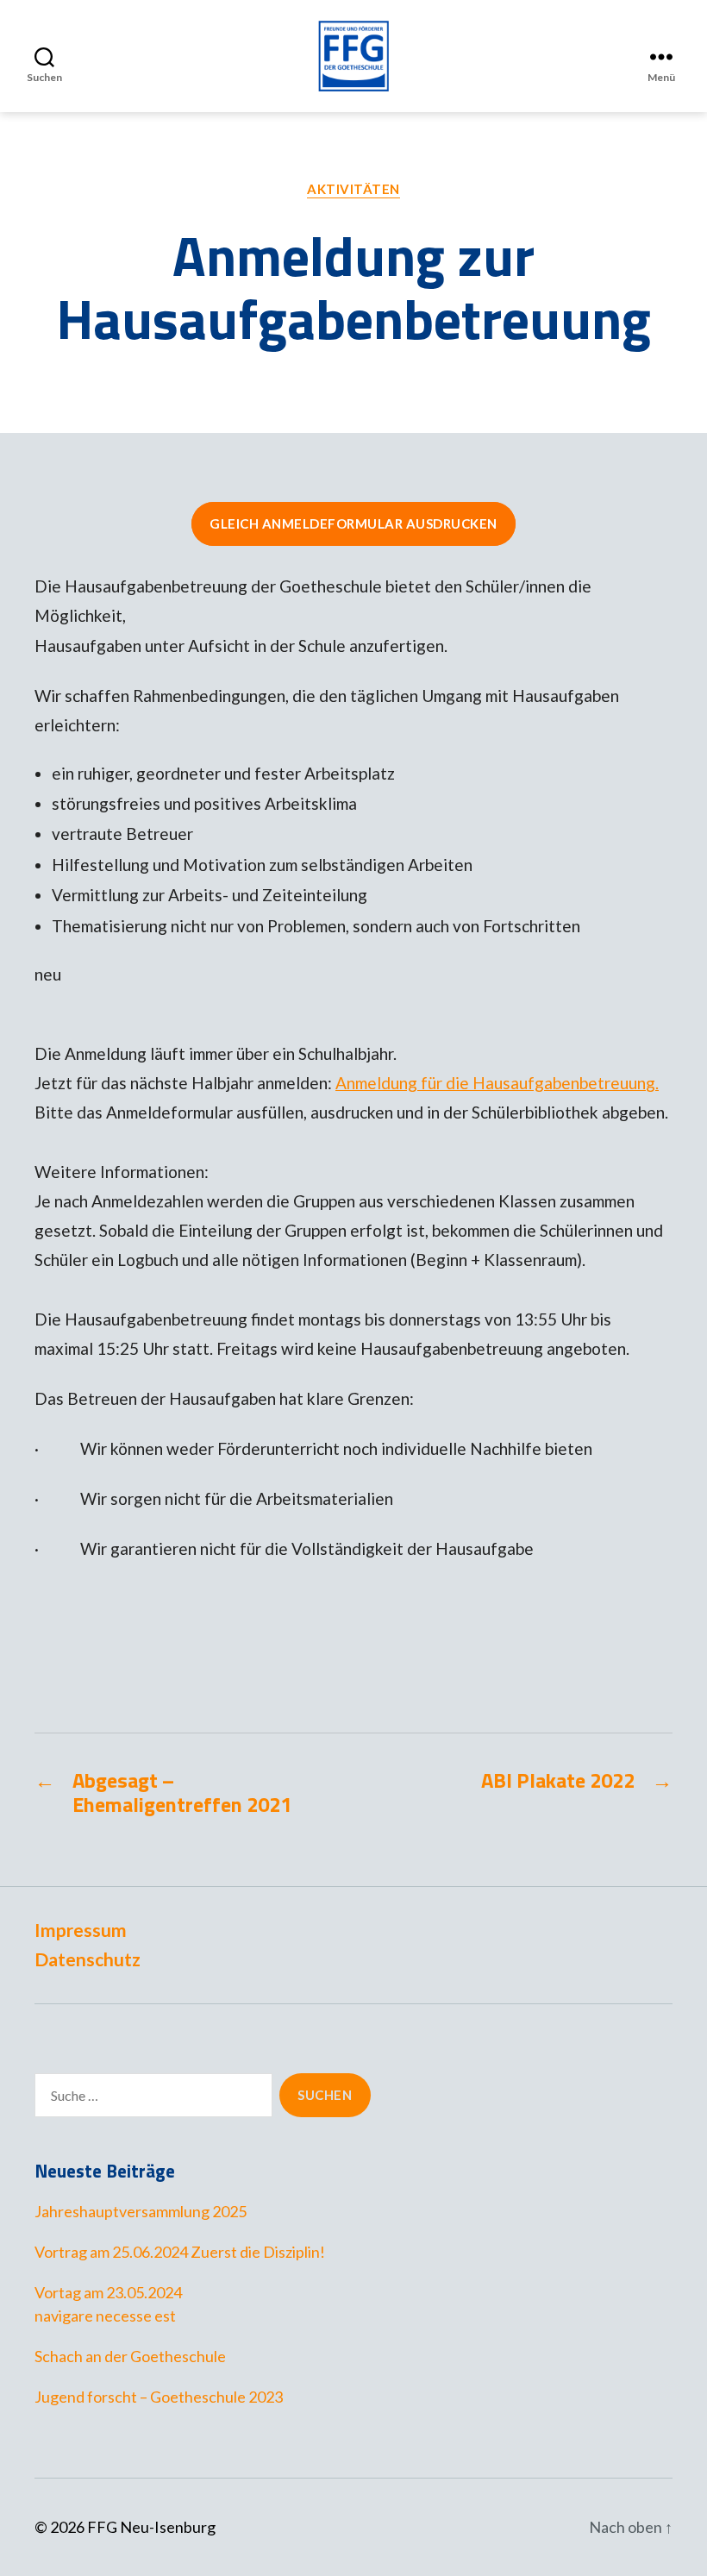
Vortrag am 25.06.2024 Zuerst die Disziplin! (180, 2252)
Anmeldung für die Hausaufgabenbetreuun (491, 1083)
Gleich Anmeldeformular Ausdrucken (353, 523)
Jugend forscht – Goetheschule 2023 (159, 2397)
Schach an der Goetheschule (130, 2356)
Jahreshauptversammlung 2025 (141, 2211)
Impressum (81, 1930)
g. (652, 1083)
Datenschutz (88, 1959)
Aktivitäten (353, 189)
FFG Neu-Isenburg (151, 2527)
